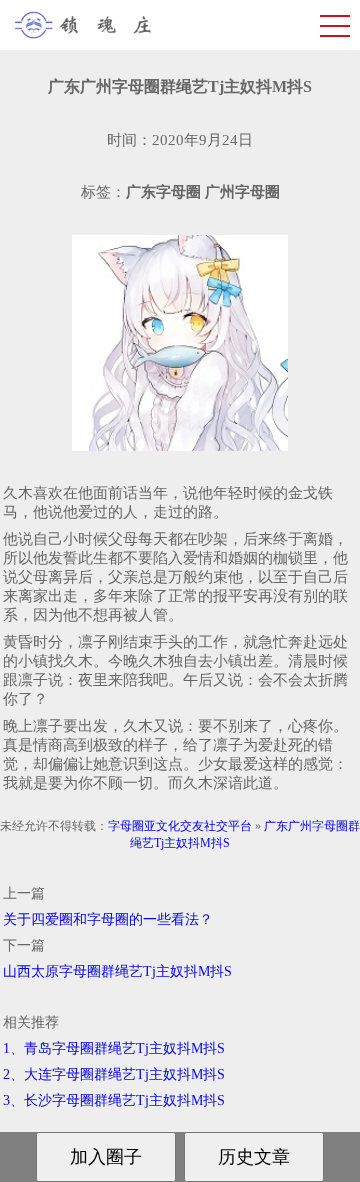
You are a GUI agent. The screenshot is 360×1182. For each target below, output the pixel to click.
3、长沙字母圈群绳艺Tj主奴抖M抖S (114, 1100)
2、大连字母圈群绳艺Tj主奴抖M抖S (114, 1074)
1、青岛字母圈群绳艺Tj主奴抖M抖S (114, 1048)
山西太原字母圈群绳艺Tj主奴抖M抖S (117, 971)
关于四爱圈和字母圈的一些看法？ (108, 919)
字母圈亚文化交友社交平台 (180, 826)
